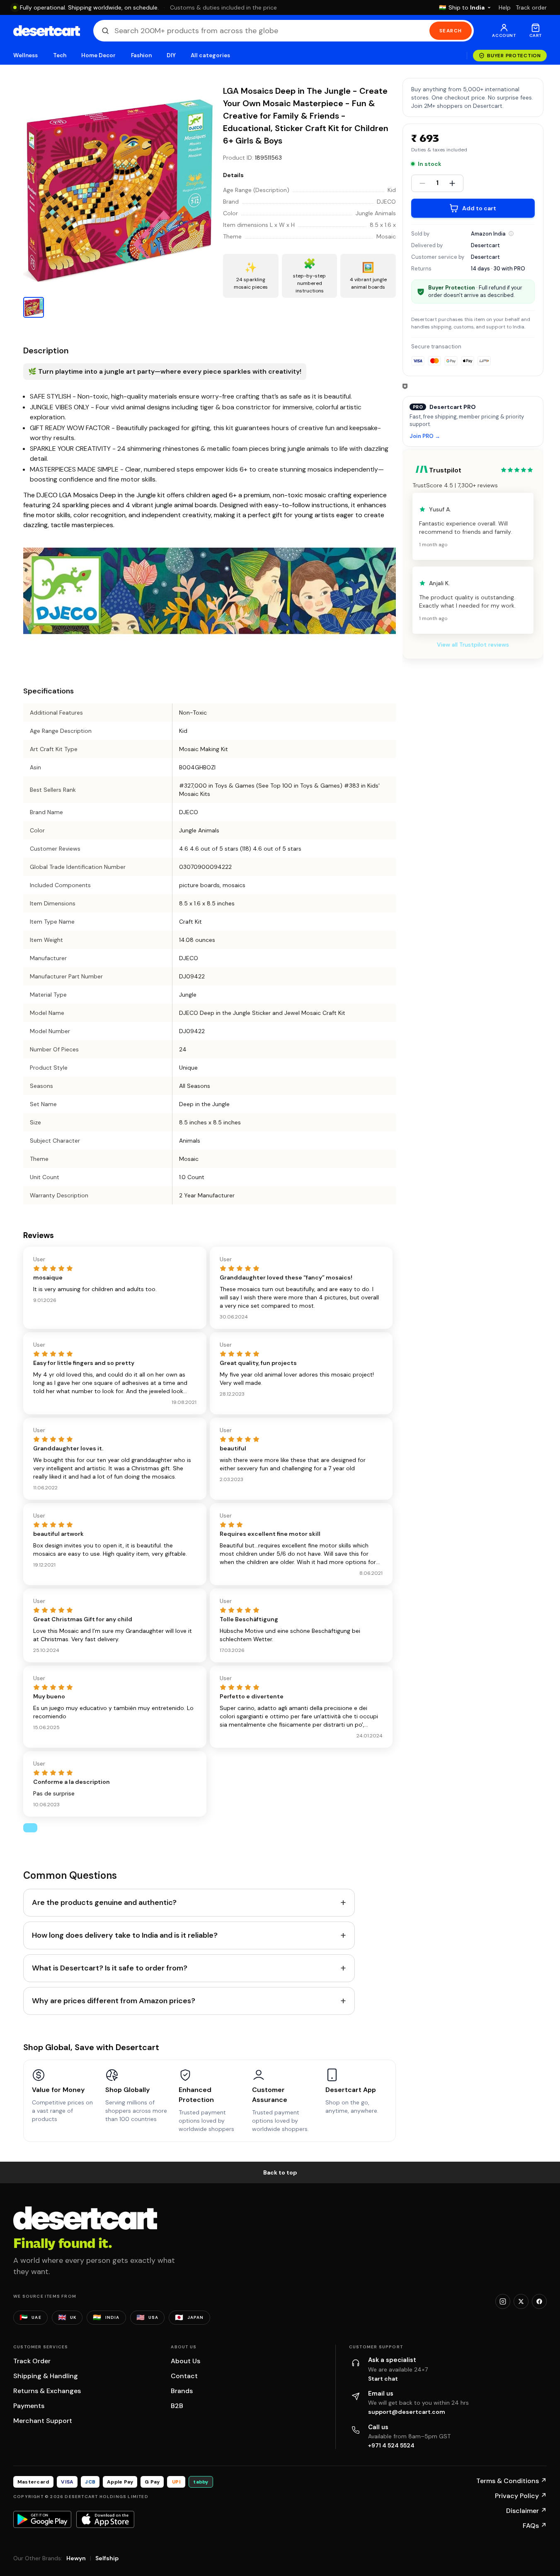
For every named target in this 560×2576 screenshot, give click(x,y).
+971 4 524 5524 (391, 2445)
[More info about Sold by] (511, 234)
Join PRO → (425, 437)
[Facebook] (539, 2301)
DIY (171, 55)
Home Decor (99, 55)
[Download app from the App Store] (105, 2519)
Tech (60, 55)
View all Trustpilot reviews (473, 645)
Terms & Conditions (512, 2481)
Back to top (280, 2172)
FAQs (535, 2526)
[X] (521, 2301)
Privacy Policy (521, 2496)
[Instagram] (503, 2301)
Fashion (141, 55)
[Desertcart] (47, 31)
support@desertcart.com (407, 2412)
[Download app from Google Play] (42, 2519)
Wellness (26, 55)
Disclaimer (526, 2511)
